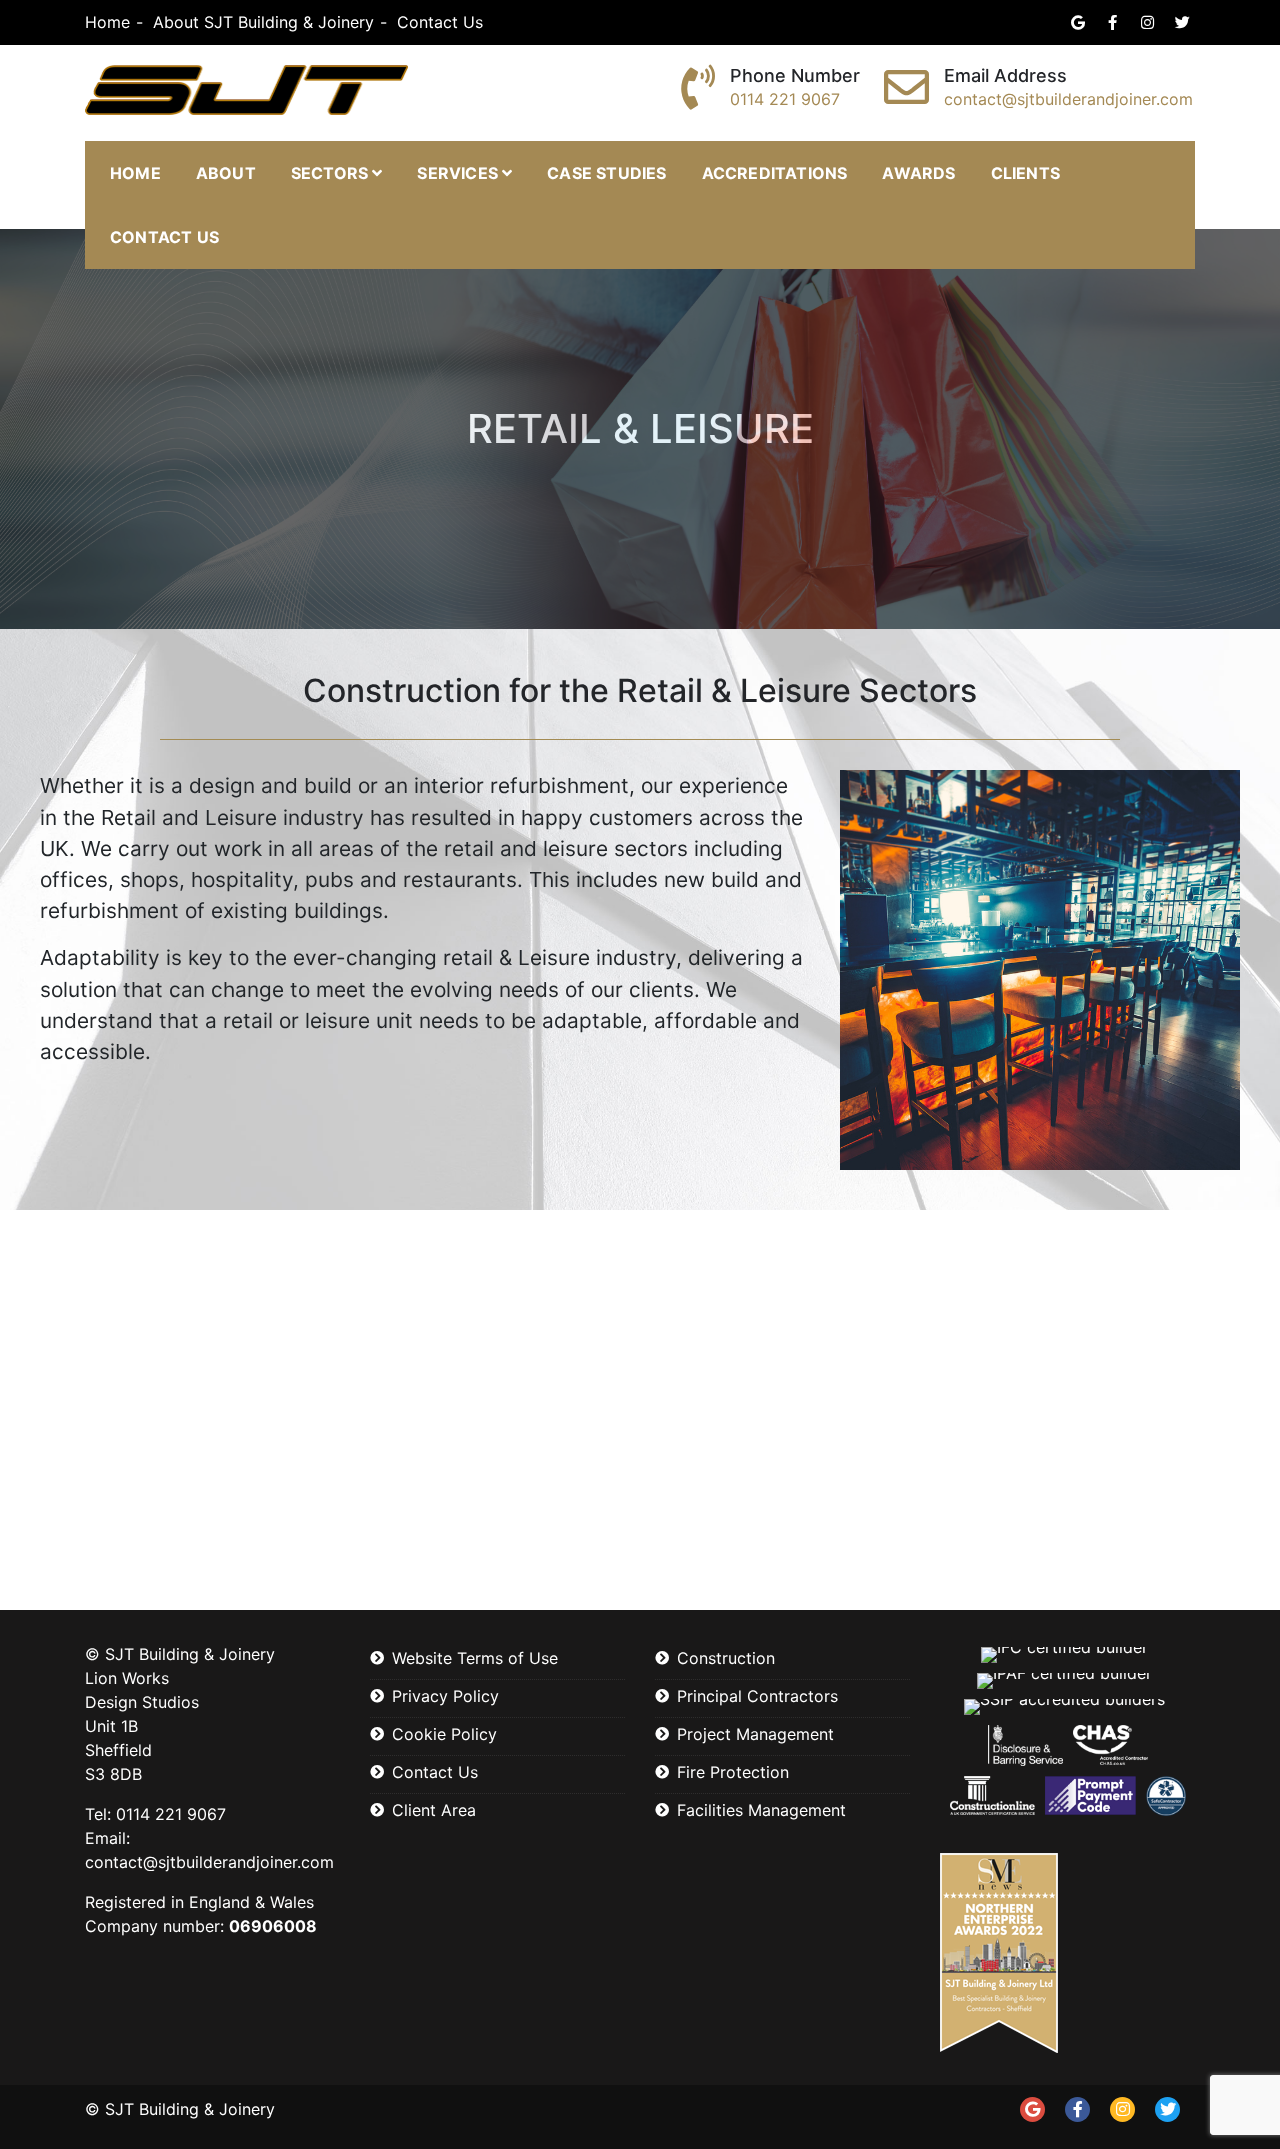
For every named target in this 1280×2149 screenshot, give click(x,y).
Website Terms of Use (475, 1658)
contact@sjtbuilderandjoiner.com (1068, 99)
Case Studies (606, 173)
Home (107, 22)
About (226, 173)
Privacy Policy (445, 1696)
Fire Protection (733, 1772)
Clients (1025, 173)
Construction (726, 1658)
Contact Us (440, 22)
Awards (918, 173)
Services (457, 173)
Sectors (329, 173)
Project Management (755, 1734)
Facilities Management (761, 1810)
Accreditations (775, 173)
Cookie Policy (444, 1734)
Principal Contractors (757, 1696)
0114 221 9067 (785, 99)
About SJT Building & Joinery (263, 22)
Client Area (434, 1810)
